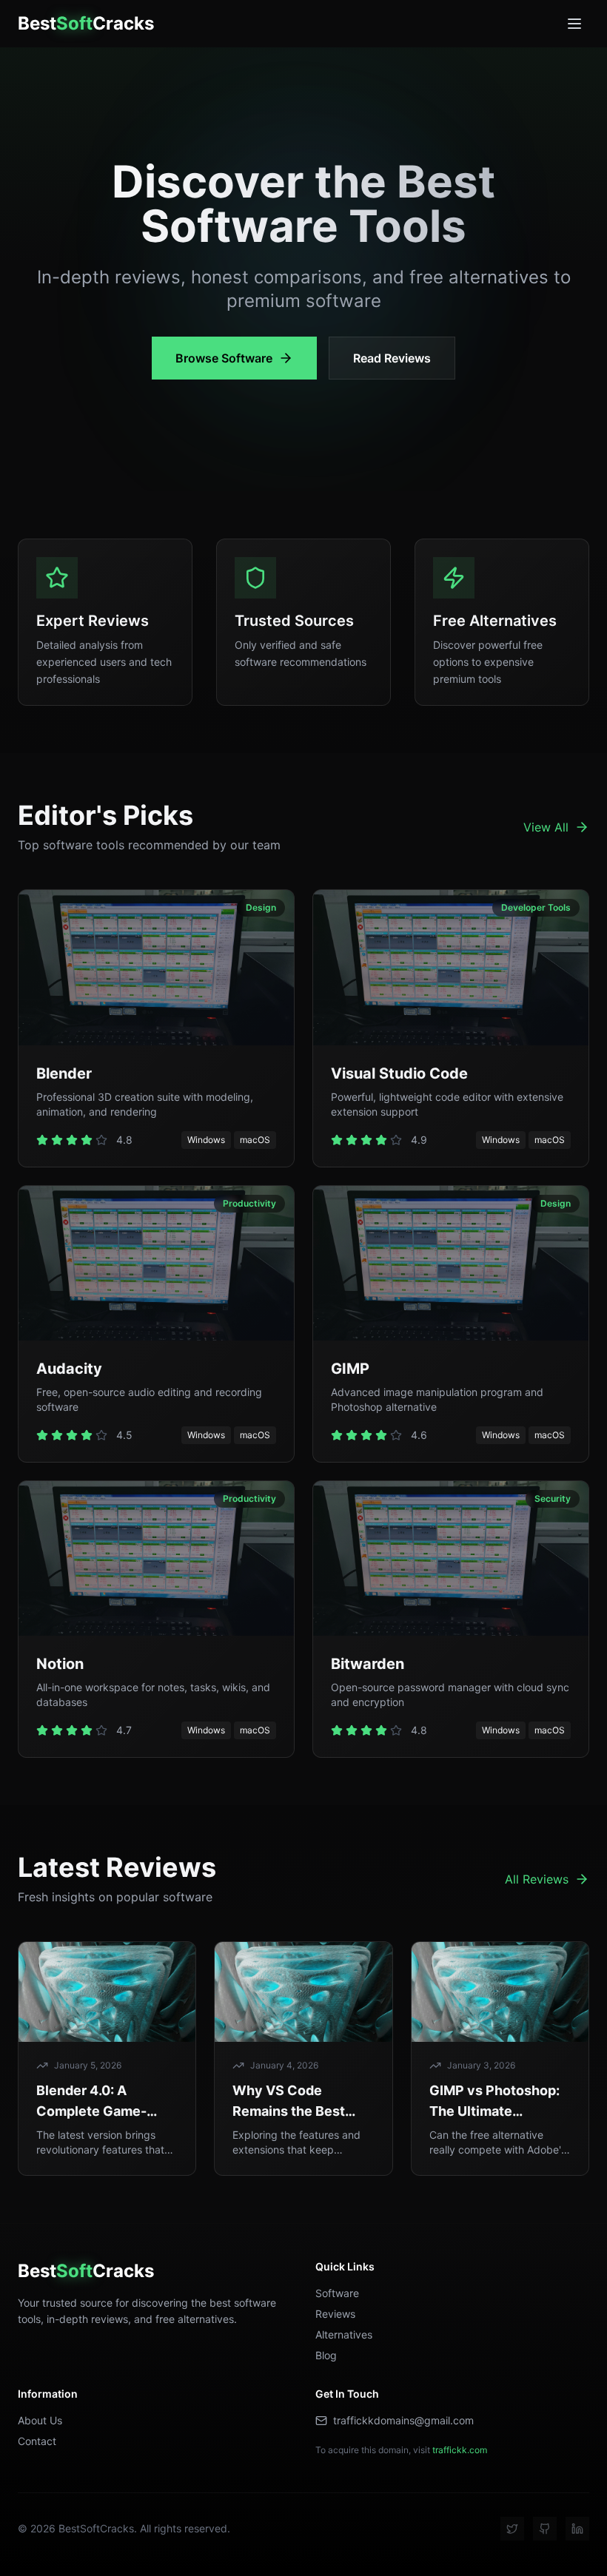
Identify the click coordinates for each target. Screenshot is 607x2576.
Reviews (335, 2314)
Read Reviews (392, 358)
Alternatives (344, 2334)
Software (337, 2293)
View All (546, 827)
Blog (326, 2355)
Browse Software (224, 358)
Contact (37, 2441)
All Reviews (537, 1879)
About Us (40, 2420)
